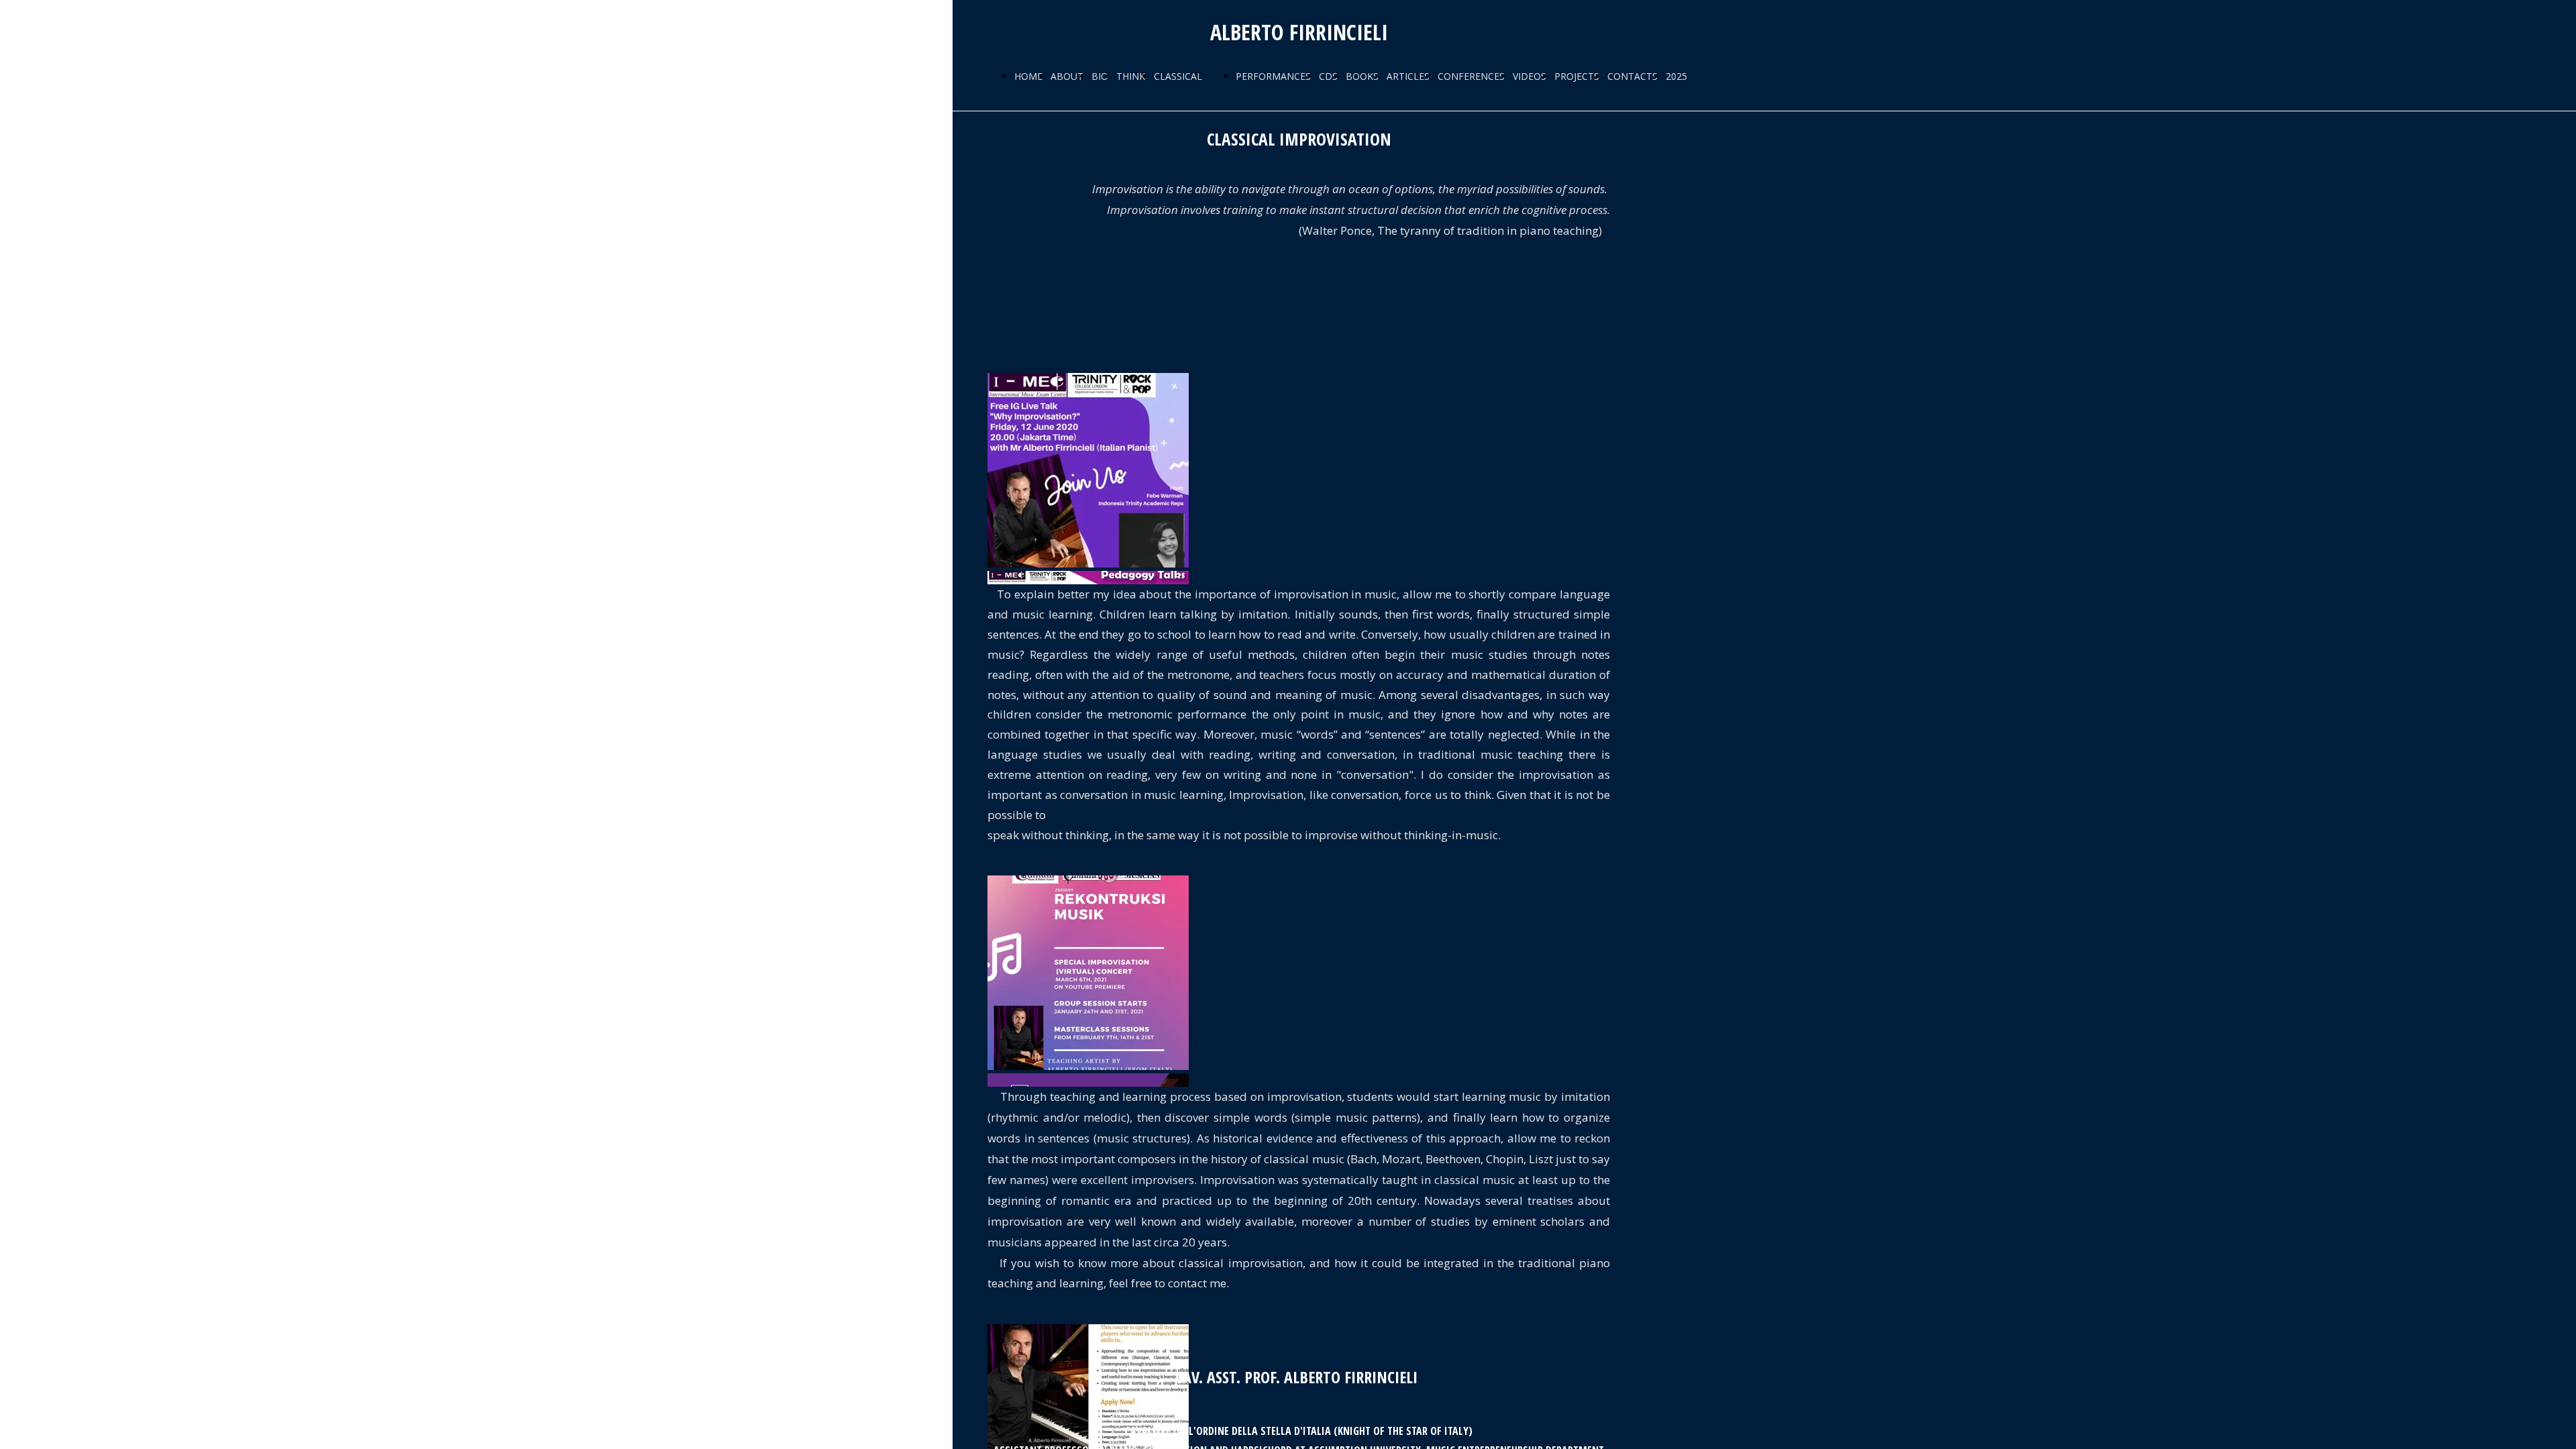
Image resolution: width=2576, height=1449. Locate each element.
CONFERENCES (1471, 76)
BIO (1100, 76)
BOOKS (1362, 76)
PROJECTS (1577, 76)
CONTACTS (1632, 76)
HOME (1028, 76)
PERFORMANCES (1273, 76)
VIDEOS (1529, 76)
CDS (1328, 76)
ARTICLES (1408, 76)
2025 (1676, 76)
